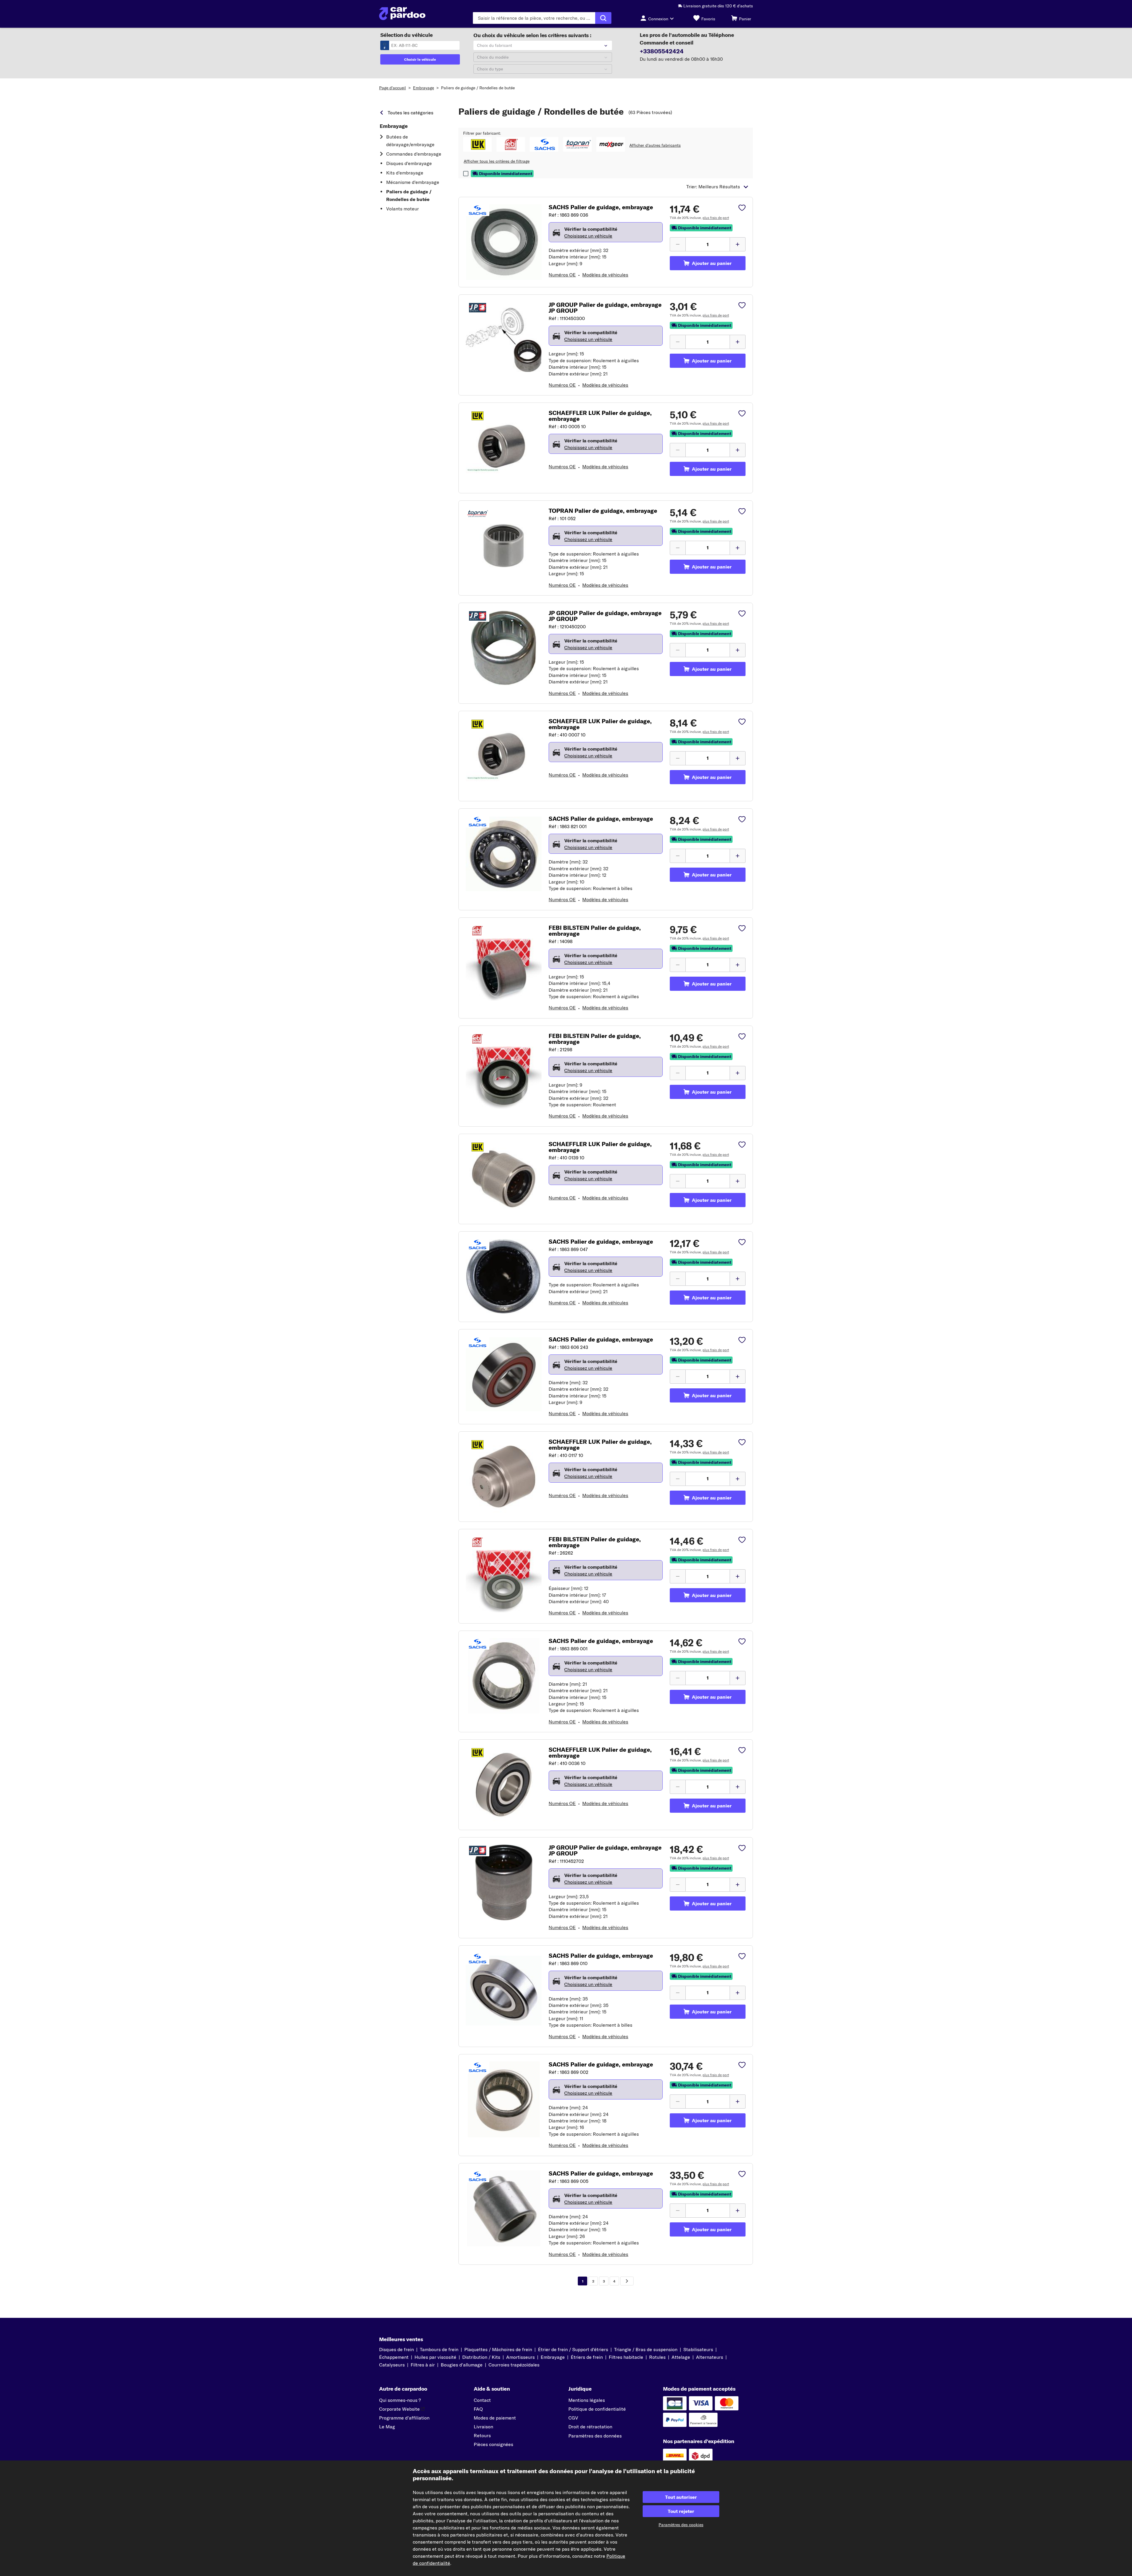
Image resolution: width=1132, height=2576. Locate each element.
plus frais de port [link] (716, 218)
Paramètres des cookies (681, 2525)
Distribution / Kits (481, 2357)
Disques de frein (396, 2349)
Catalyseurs (392, 2365)
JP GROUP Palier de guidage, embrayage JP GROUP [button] (605, 308)
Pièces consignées (493, 2444)
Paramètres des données (595, 2436)
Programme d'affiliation (404, 2418)
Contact (482, 2400)
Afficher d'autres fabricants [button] (655, 145)
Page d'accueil (393, 88)
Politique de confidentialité (597, 2409)
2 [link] (593, 2281)
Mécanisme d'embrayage (413, 182)
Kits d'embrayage (405, 173)
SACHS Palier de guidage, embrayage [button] (601, 207)
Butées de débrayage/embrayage (410, 141)
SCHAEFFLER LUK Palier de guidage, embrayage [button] (600, 416)
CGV (573, 2418)
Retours (482, 2435)
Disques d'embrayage (409, 163)
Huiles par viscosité (435, 2357)
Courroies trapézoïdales (514, 2365)
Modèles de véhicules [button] (605, 275)
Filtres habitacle (626, 2357)
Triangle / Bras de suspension (646, 2349)
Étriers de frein (587, 2357)
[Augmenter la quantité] (738, 244)
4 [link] (614, 2281)
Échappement (394, 2357)
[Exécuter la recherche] (603, 18)
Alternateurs (710, 2357)
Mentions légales (587, 2400)
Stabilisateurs (698, 2349)
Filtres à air (423, 2365)
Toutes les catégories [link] (410, 113)
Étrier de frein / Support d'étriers (573, 2349)
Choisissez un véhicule (588, 236)
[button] (477, 144)
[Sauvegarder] (742, 208)
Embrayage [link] (394, 126)
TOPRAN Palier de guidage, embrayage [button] (603, 511)
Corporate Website (399, 2409)
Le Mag (387, 2427)
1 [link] (583, 2281)
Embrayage (423, 88)
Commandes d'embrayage (414, 154)
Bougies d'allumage (462, 2365)
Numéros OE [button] (562, 275)
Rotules (657, 2357)
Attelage (681, 2357)
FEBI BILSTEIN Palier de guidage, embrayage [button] (595, 931)
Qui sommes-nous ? (400, 2400)
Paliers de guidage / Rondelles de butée (478, 88)
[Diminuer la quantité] (678, 244)
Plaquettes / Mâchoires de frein (498, 2349)
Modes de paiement (495, 2418)
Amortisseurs (520, 2357)
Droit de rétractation (590, 2427)
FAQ (478, 2409)
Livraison (483, 2427)
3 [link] (604, 2281)
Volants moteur (403, 209)
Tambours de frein (439, 2349)
